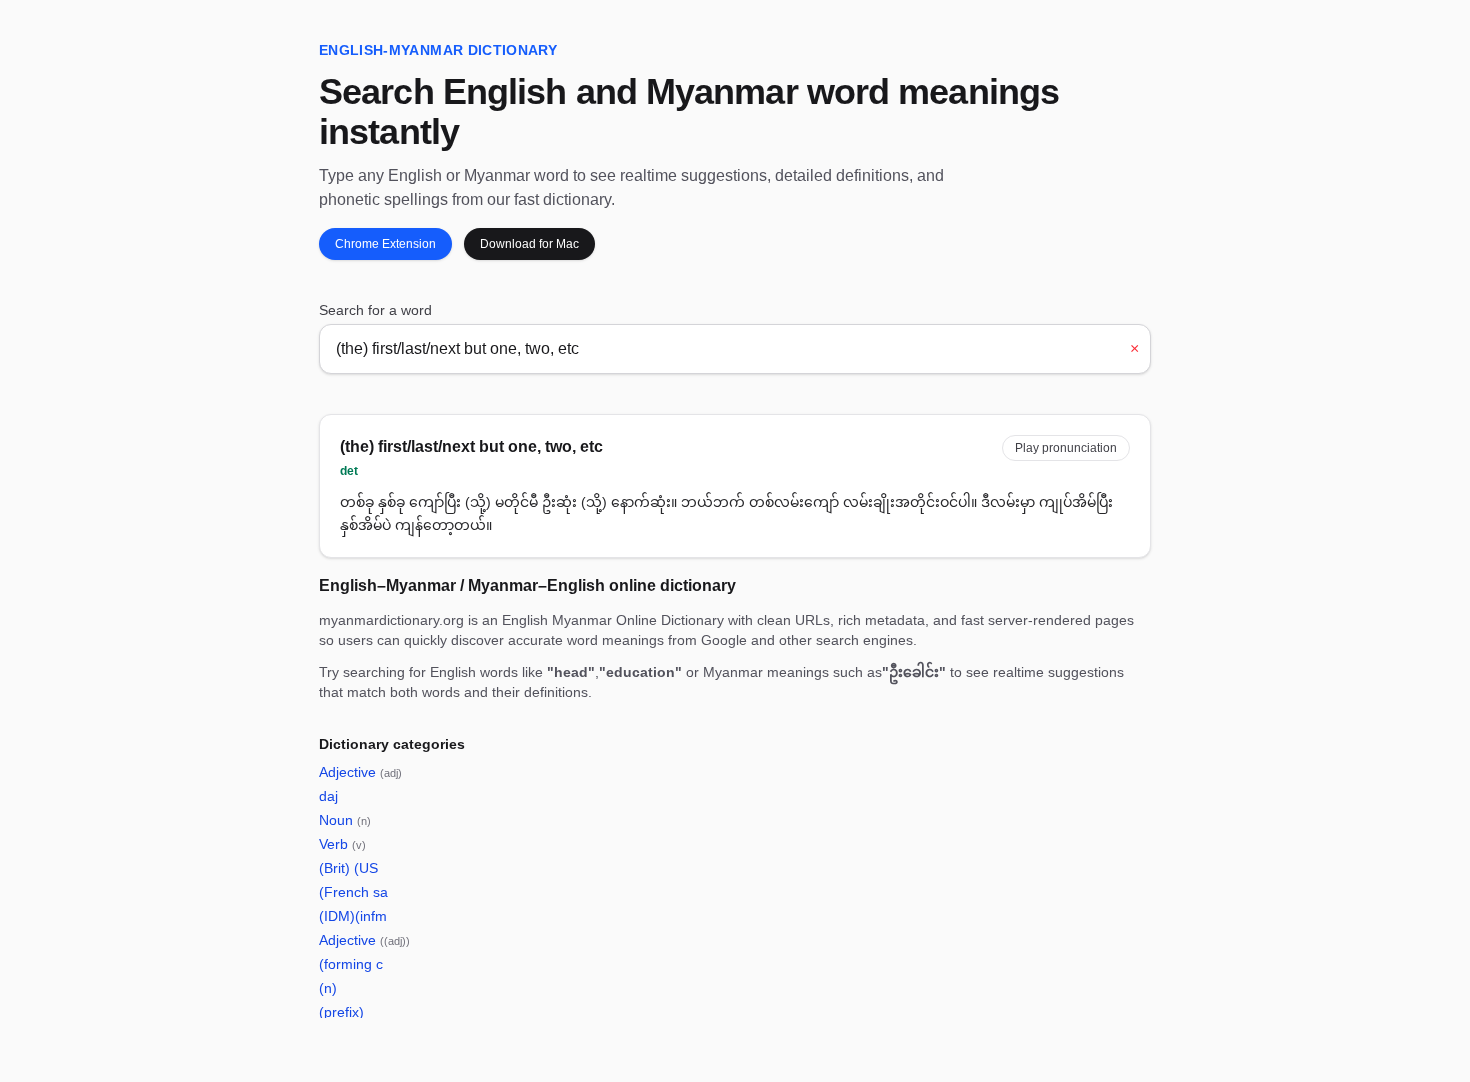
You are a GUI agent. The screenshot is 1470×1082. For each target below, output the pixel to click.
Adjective (360, 772)
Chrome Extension (385, 244)
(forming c (351, 964)
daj (328, 796)
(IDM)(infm (353, 916)
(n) (328, 988)
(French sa (353, 892)
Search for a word (375, 310)
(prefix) (341, 1012)
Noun (345, 820)
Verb (342, 844)
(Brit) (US (348, 868)
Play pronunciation (1066, 448)
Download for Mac (529, 244)
